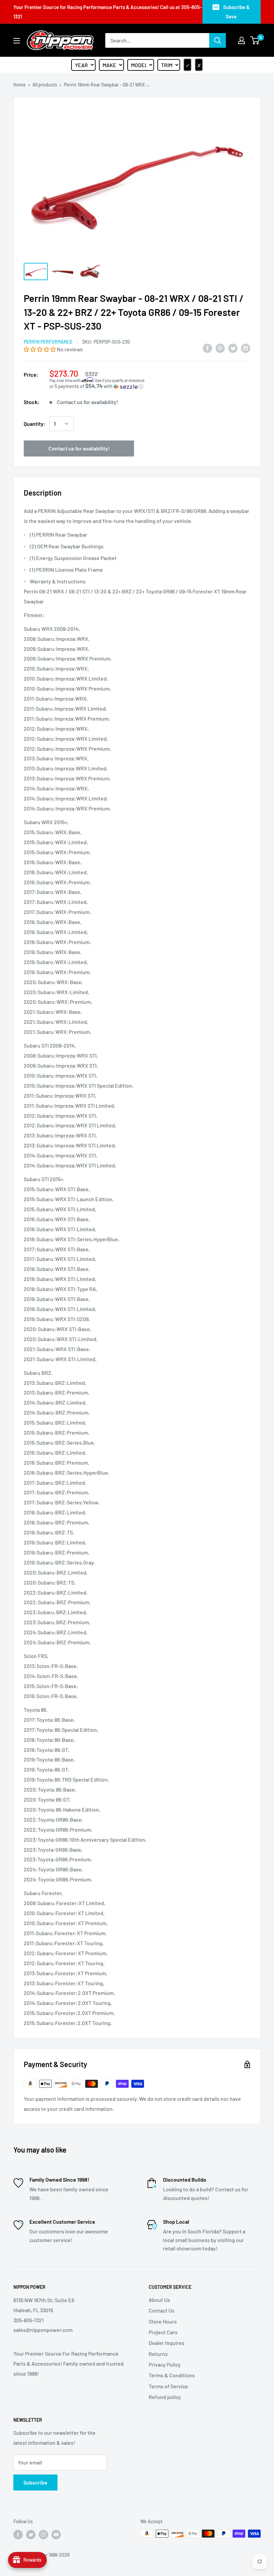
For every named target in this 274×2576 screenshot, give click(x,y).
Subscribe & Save (236, 12)
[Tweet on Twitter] (233, 348)
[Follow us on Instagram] (43, 2534)
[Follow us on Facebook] (18, 2534)
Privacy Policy (165, 2364)
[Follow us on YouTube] (56, 2534)
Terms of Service (168, 2386)
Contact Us (162, 2310)
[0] (255, 40)
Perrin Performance (48, 342)
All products (45, 85)
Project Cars (163, 2332)
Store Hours (163, 2321)
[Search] (218, 40)
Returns (158, 2354)
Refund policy (165, 2397)
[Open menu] (17, 41)
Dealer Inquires (167, 2343)
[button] (40, 349)
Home (20, 85)
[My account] (242, 40)
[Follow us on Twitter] (31, 2534)
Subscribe (35, 2482)
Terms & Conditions (172, 2375)
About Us (159, 2300)
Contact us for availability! (79, 448)
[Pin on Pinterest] (220, 348)
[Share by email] (246, 348)
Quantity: (35, 424)
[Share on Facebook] (208, 348)
